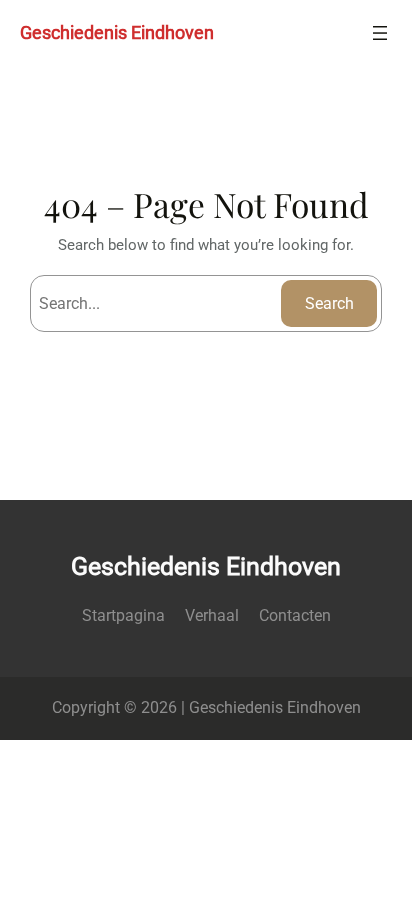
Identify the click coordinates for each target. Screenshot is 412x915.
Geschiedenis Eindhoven (117, 32)
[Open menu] (380, 33)
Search (329, 303)
